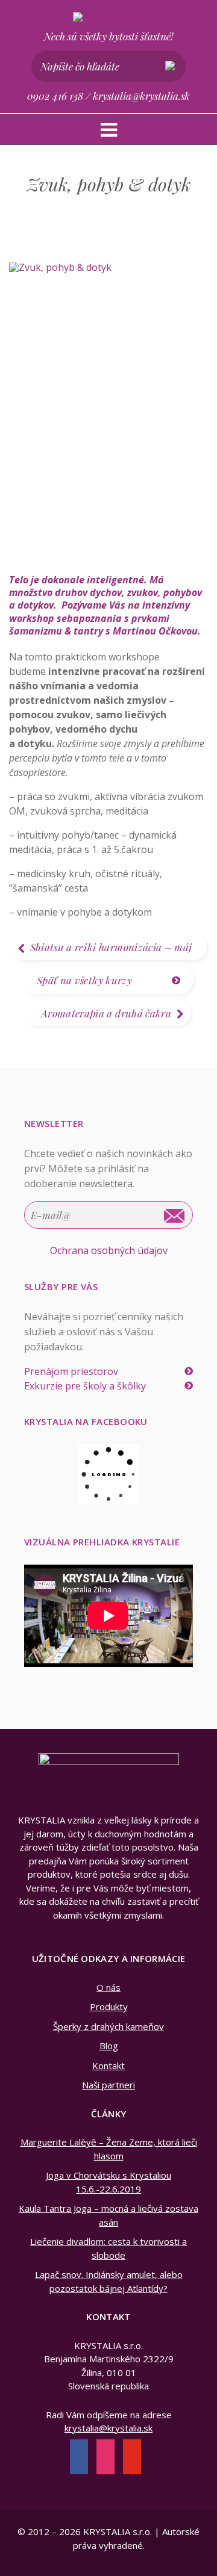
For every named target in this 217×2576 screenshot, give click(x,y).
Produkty (109, 2006)
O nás (108, 1987)
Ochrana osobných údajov (109, 1250)
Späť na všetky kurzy (84, 980)
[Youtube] (132, 2458)
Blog (109, 2046)
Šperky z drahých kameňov (108, 2026)
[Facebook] (79, 2458)
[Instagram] (105, 2458)
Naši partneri (108, 2085)
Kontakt (108, 2065)
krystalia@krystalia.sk (141, 96)
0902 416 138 (55, 96)
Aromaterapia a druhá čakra (106, 1013)
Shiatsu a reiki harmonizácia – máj (111, 947)
